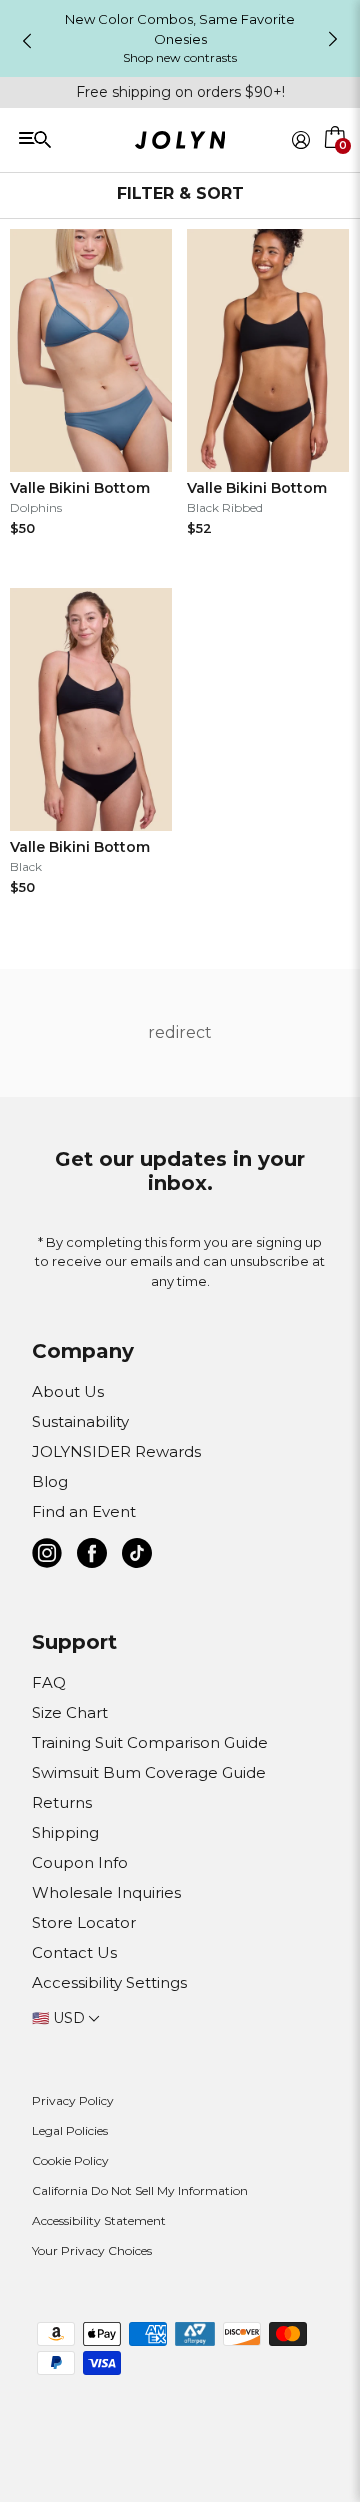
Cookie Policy (70, 2160)
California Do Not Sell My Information (140, 2190)
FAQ (49, 1682)
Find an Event (84, 1511)
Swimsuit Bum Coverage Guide (149, 1772)
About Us (68, 1391)
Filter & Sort (180, 193)
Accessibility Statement (99, 2220)
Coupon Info (80, 1862)
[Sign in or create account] (301, 140)
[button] (336, 163)
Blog (50, 1481)
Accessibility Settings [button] (109, 1982)
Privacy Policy (73, 2100)
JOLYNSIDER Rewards (116, 1451)
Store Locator (84, 1922)
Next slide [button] (333, 39)
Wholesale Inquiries (106, 1892)
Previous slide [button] (27, 41)
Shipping (65, 1832)
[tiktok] (137, 1556)
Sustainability (80, 1421)
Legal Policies (70, 2130)
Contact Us (74, 1952)
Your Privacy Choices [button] (92, 2250)
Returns (62, 1802)
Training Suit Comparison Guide (150, 1742)
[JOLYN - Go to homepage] (180, 143)
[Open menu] (83, 138)
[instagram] (47, 1556)
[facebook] (92, 1556)
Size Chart (70, 1712)
